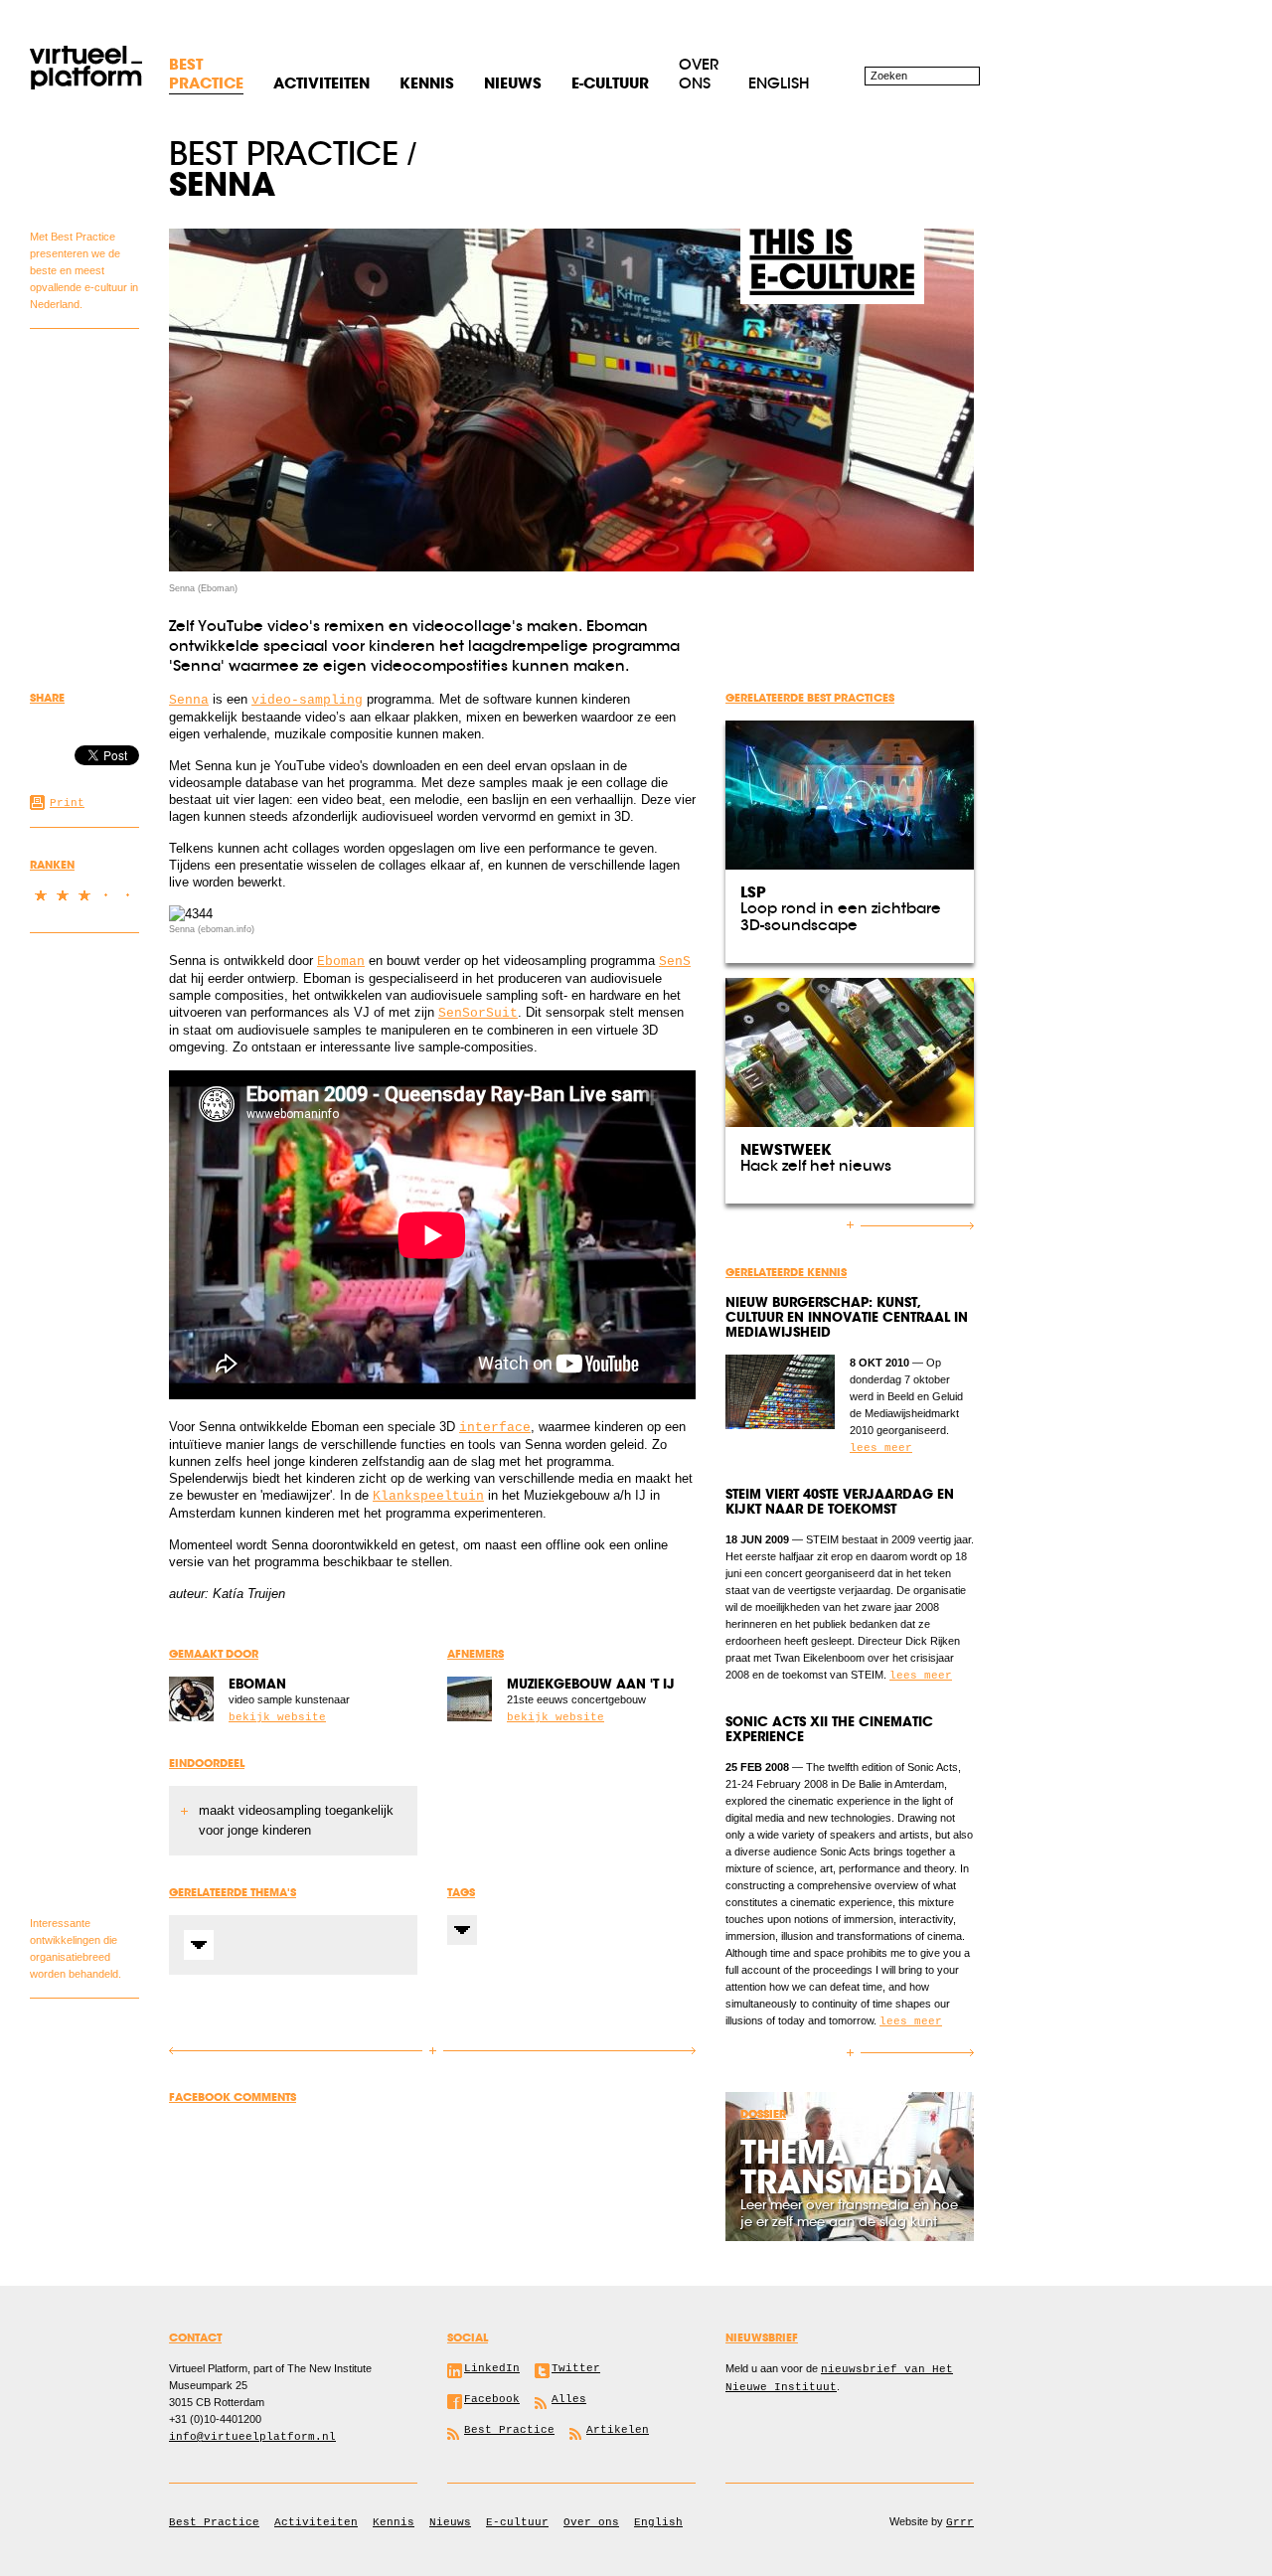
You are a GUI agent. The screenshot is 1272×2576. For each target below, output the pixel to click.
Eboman (341, 962)
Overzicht (433, 2052)
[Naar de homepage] (86, 67)
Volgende (564, 2051)
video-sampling (307, 700)
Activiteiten (316, 2522)
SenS (675, 962)
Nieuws (450, 2522)
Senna (189, 700)
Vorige (301, 2051)
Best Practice (214, 2522)
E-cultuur (517, 2522)
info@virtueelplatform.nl (252, 2437)
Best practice (284, 154)
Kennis (394, 2522)
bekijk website (277, 1717)
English (779, 83)
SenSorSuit (478, 1013)
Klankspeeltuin (428, 1496)
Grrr (960, 2522)
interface (495, 1428)
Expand (199, 1945)
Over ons (699, 74)
